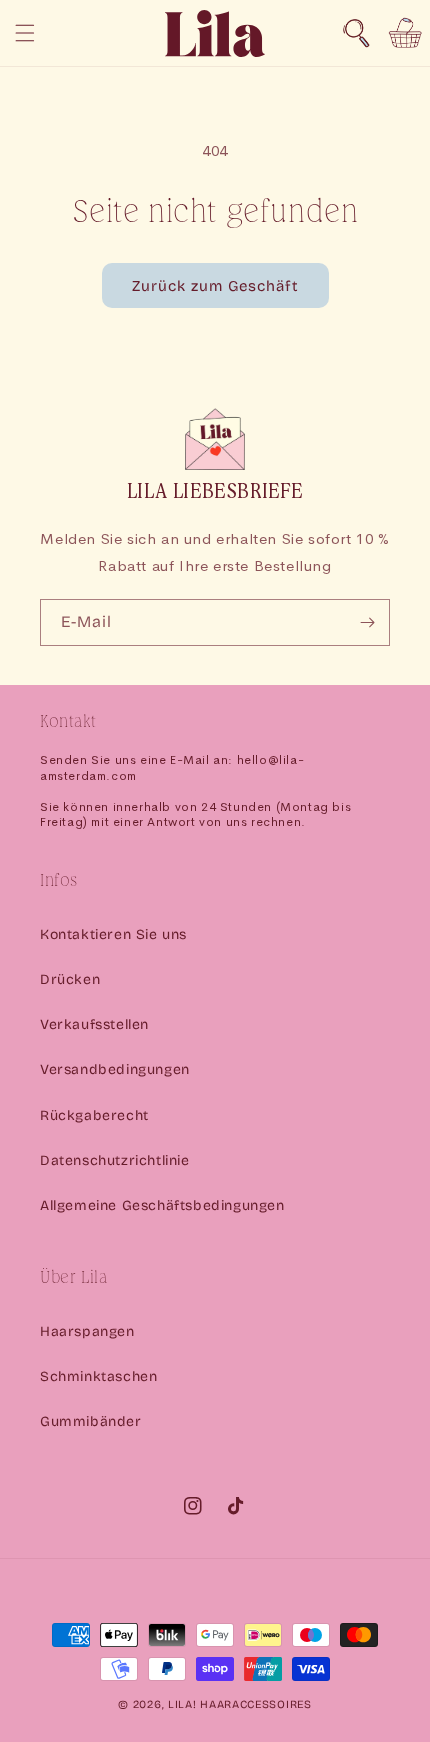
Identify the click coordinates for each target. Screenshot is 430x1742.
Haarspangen (87, 1331)
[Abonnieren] (367, 622)
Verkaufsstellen (94, 1024)
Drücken (70, 979)
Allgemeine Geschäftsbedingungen (162, 1205)
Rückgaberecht (94, 1115)
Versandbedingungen (115, 1069)
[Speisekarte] (25, 33)
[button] (356, 33)
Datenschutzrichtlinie (115, 1160)
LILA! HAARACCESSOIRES (240, 1704)
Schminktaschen (98, 1376)
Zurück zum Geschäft (215, 286)
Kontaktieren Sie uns (113, 934)
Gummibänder (91, 1421)
